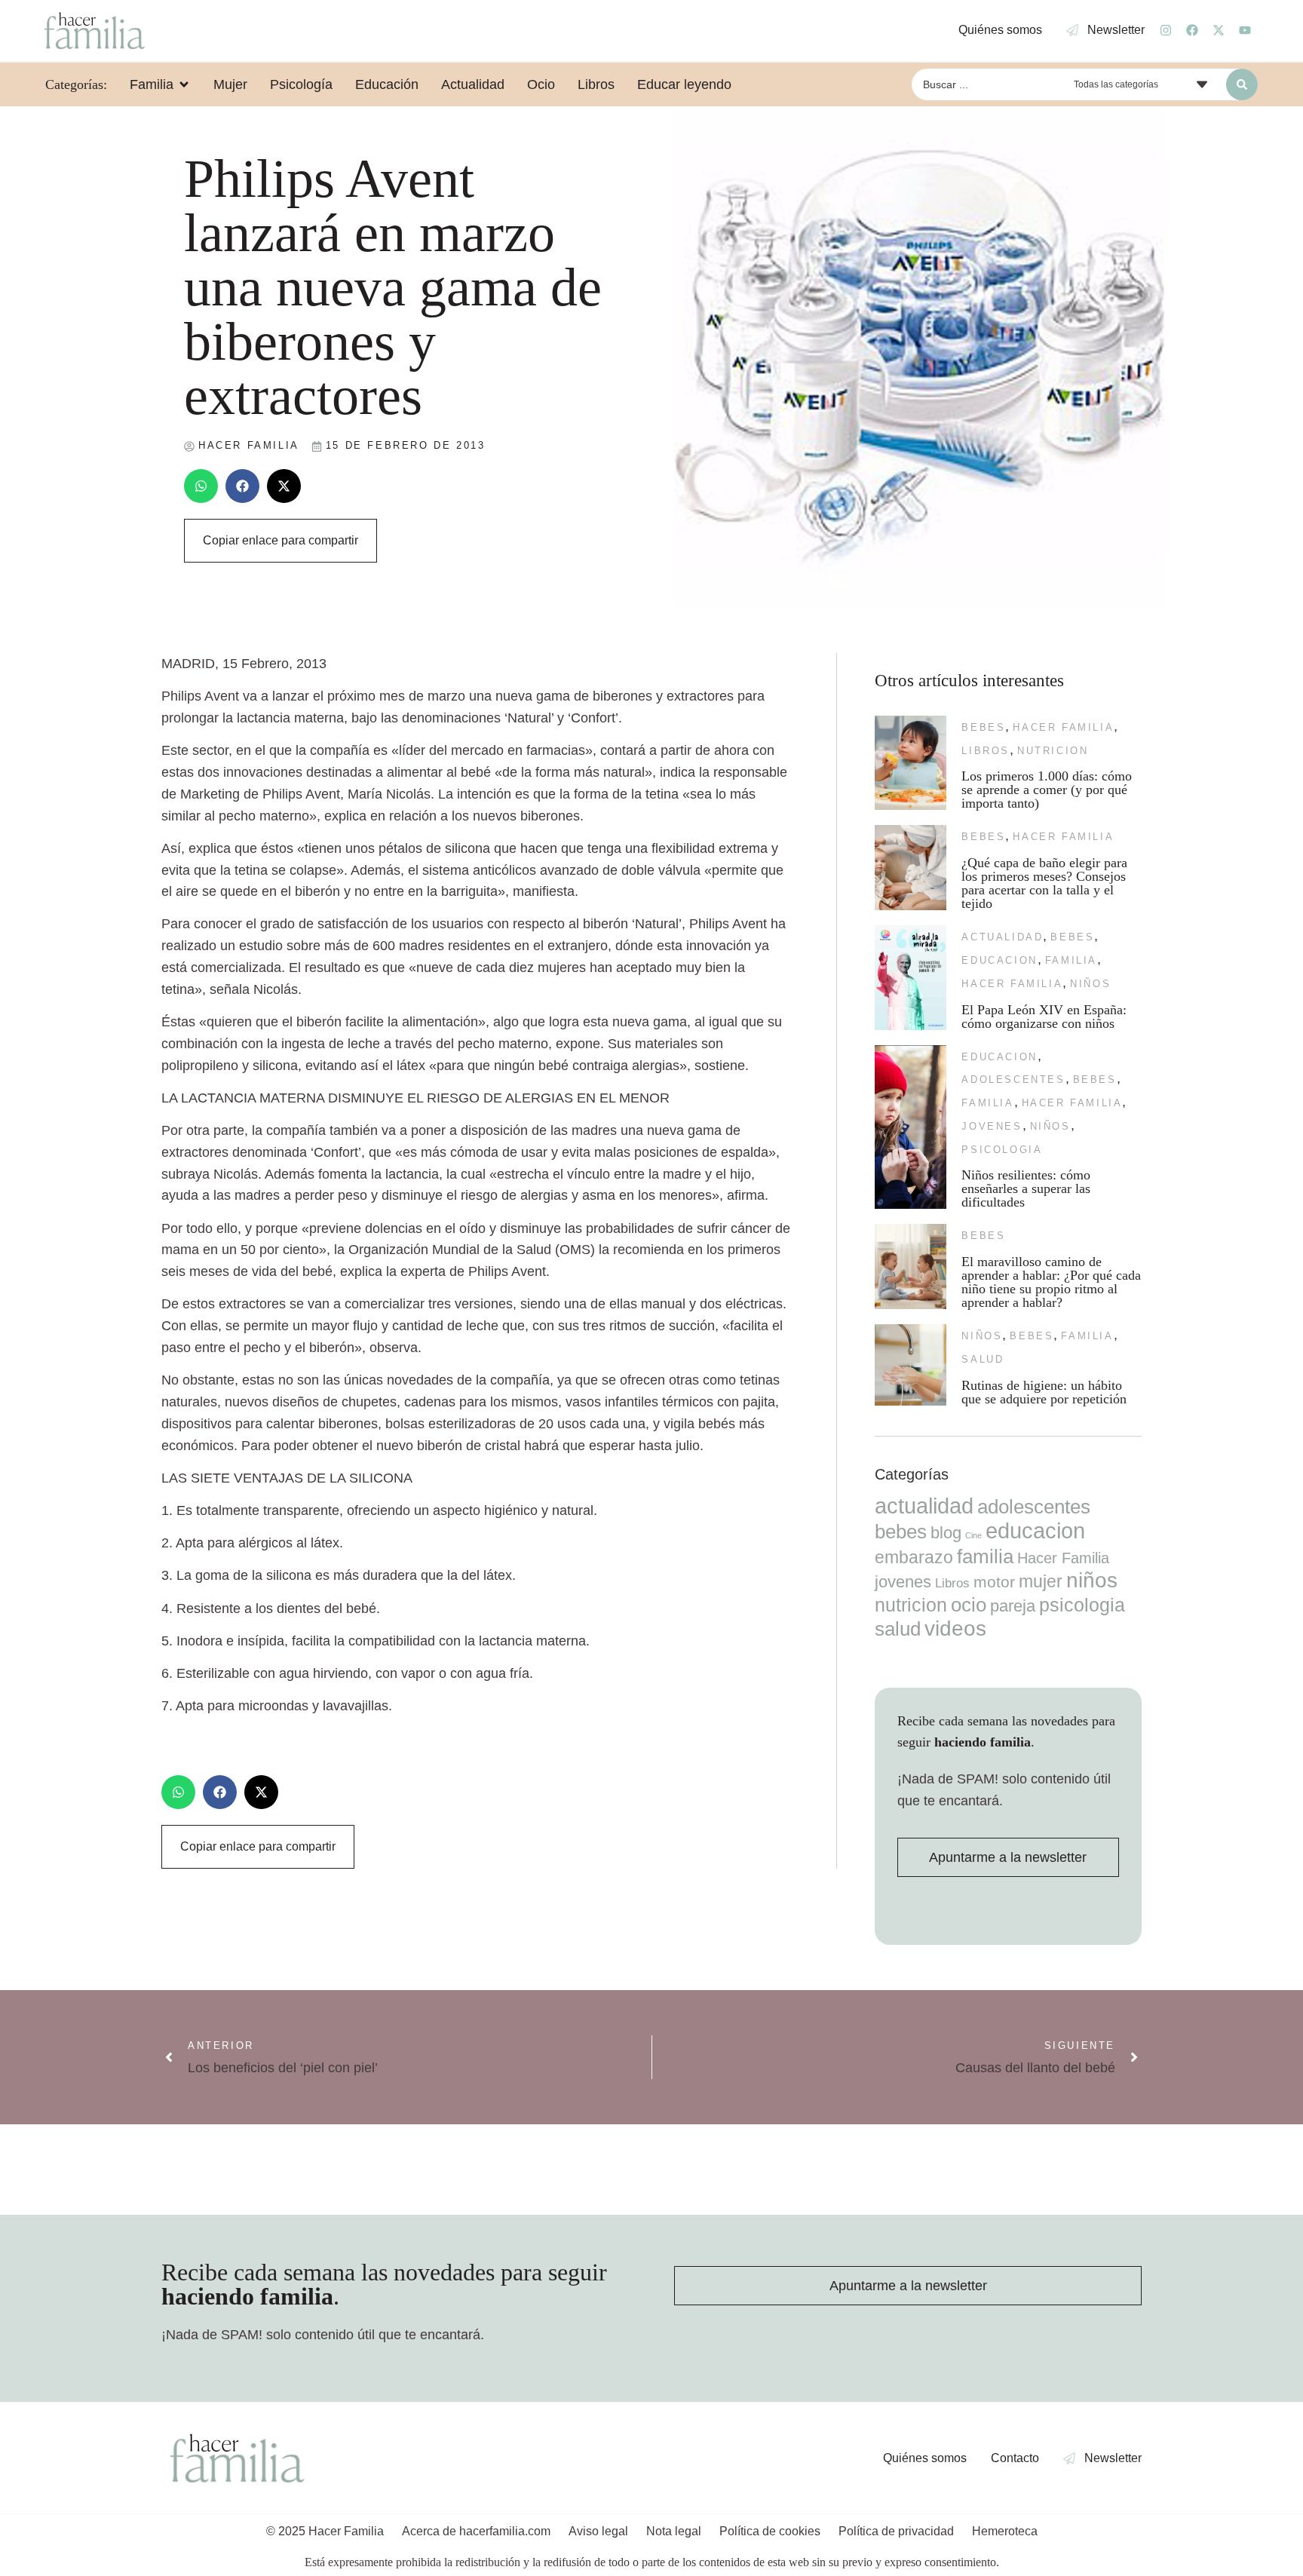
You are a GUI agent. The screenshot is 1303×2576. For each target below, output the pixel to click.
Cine (973, 1535)
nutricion (1053, 751)
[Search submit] (1242, 84)
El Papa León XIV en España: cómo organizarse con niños (1044, 1017)
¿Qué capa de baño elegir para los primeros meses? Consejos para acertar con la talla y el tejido (1044, 883)
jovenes (992, 1126)
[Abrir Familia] (184, 84)
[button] (201, 486)
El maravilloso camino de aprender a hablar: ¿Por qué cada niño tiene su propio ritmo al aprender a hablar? (1051, 1282)
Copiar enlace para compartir (281, 540)
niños (1090, 984)
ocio (969, 1605)
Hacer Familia (1063, 727)
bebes (983, 727)
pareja (1013, 1606)
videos (955, 1628)
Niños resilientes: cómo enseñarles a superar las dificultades (1026, 1188)
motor (994, 1582)
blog (946, 1533)
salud (983, 1359)
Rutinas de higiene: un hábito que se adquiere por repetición (1044, 1392)
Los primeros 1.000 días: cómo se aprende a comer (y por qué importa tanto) (1047, 790)
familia (1071, 960)
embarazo (914, 1557)
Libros (986, 751)
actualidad (1002, 937)
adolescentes (1013, 1079)
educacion (999, 960)
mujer (1041, 1581)
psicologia (1002, 1150)
